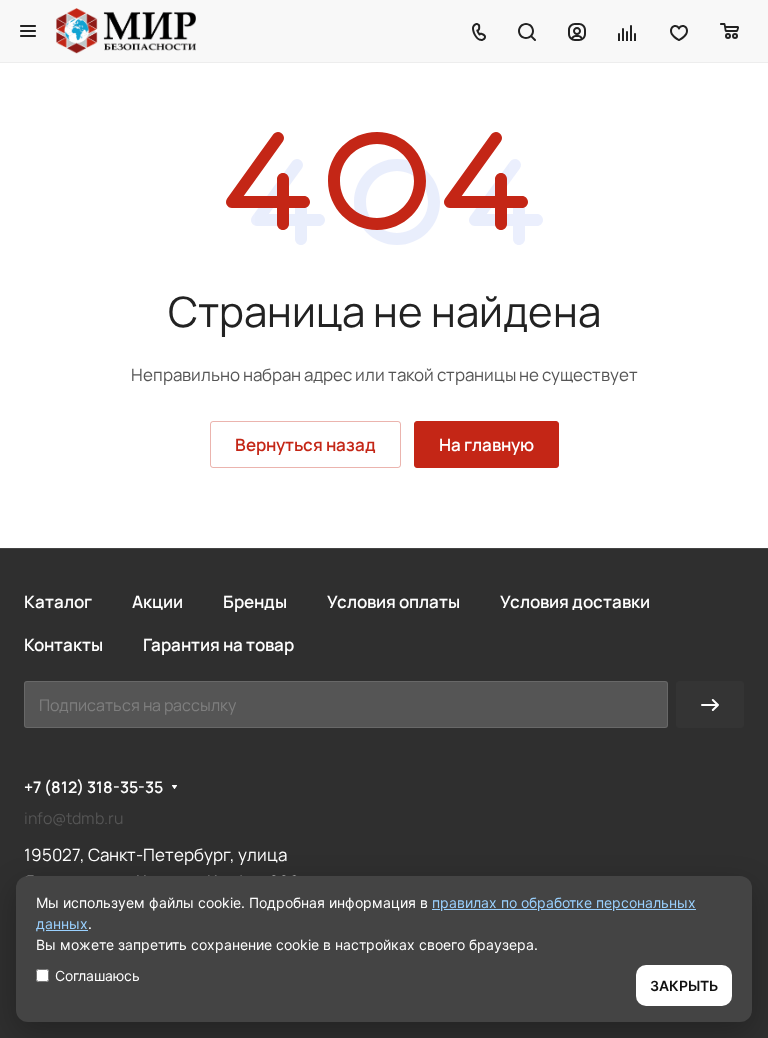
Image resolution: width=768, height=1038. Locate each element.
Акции (157, 601)
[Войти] (577, 31)
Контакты (63, 644)
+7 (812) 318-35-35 (93, 787)
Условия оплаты (393, 601)
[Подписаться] (710, 704)
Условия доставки (575, 601)
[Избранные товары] (679, 31)
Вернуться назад (305, 444)
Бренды (255, 601)
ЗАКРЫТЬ (684, 985)
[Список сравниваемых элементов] (628, 31)
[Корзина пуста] (730, 31)
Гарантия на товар (218, 644)
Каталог (58, 601)
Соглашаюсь (97, 975)
